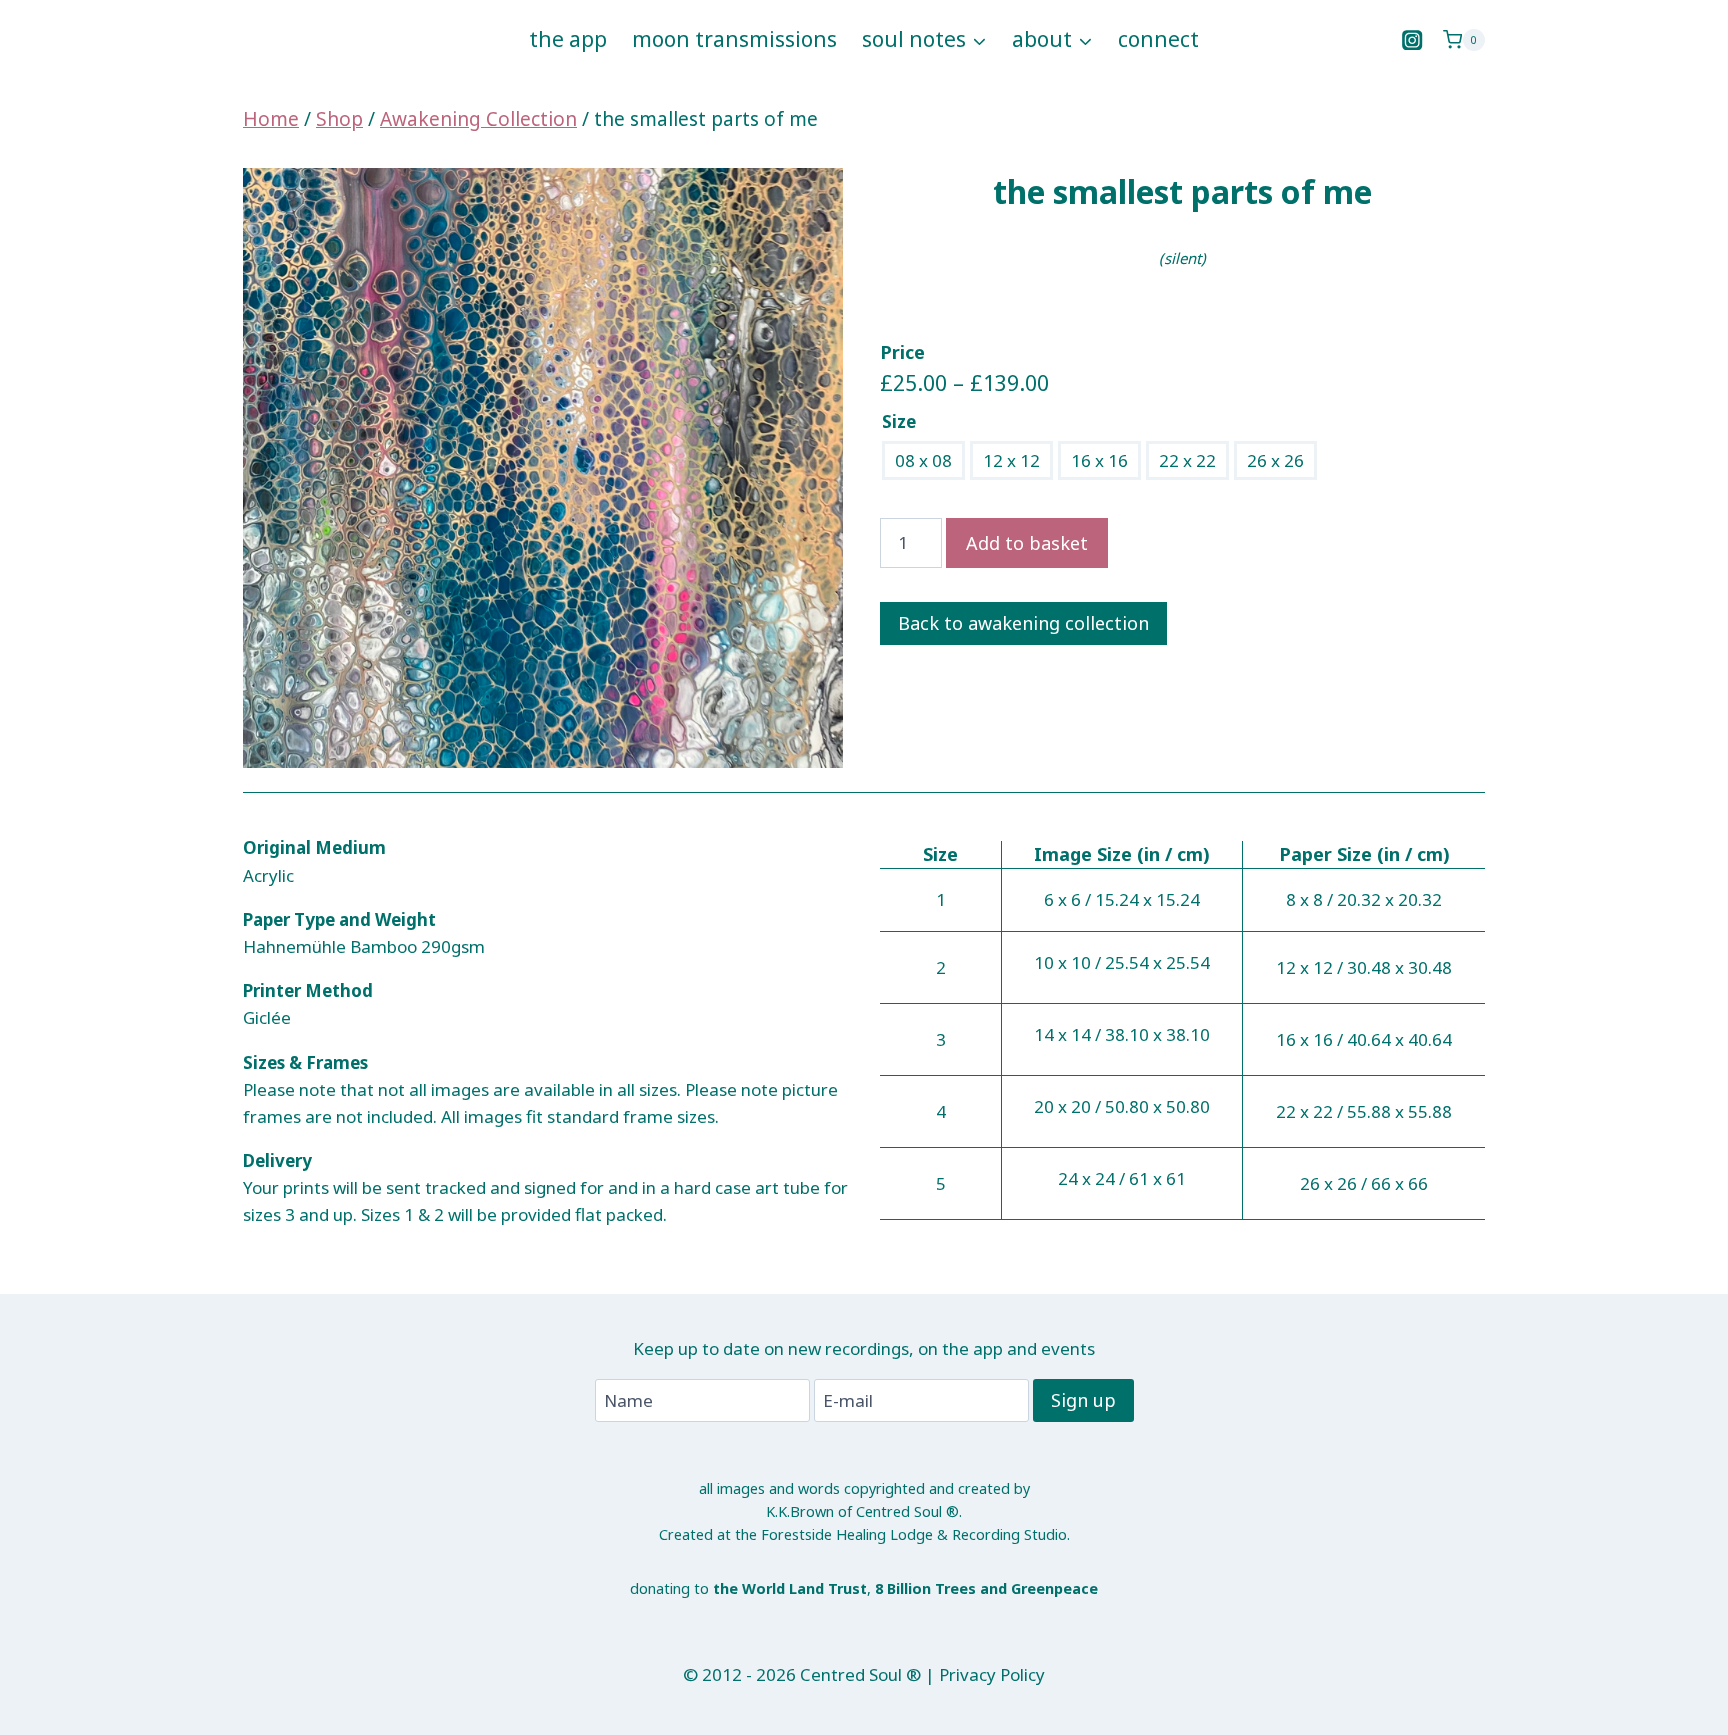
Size (899, 421)
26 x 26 (1275, 460)
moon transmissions (734, 39)
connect (1158, 39)
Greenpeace (1054, 1588)
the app (568, 39)
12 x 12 (1011, 460)
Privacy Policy (992, 1674)
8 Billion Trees (925, 1588)
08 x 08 (923, 460)
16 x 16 (1099, 460)
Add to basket (1027, 543)
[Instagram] (1412, 40)
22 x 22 (1187, 460)
